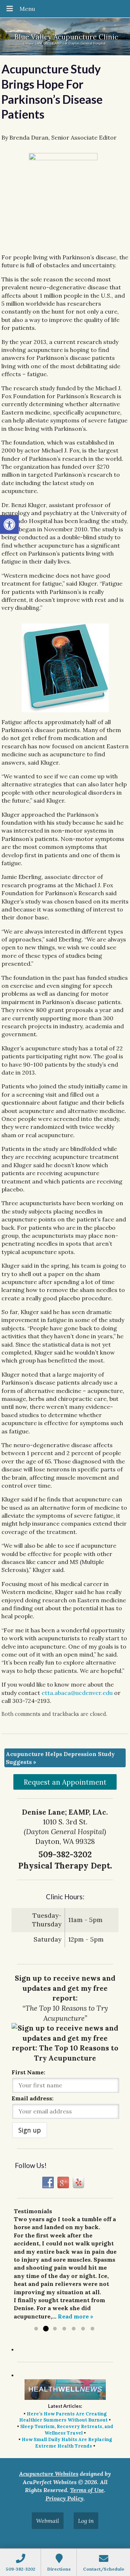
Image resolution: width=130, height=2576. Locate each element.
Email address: (32, 2098)
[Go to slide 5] (74, 2329)
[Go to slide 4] (64, 2329)
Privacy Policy (64, 2498)
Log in (86, 2521)
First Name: (28, 2072)
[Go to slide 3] (55, 2329)
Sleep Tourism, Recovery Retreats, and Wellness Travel (67, 2430)
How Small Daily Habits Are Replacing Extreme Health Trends (67, 2443)
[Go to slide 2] (45, 2329)
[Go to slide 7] (92, 2329)
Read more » (75, 2316)
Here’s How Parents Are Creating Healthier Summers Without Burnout (63, 2417)
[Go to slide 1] (36, 2329)
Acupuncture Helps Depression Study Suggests (60, 1758)
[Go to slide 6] (83, 2329)
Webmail (48, 2521)
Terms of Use (87, 2490)
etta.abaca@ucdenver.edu (77, 1693)
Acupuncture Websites (49, 2474)
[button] (9, 524)
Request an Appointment (65, 1782)
